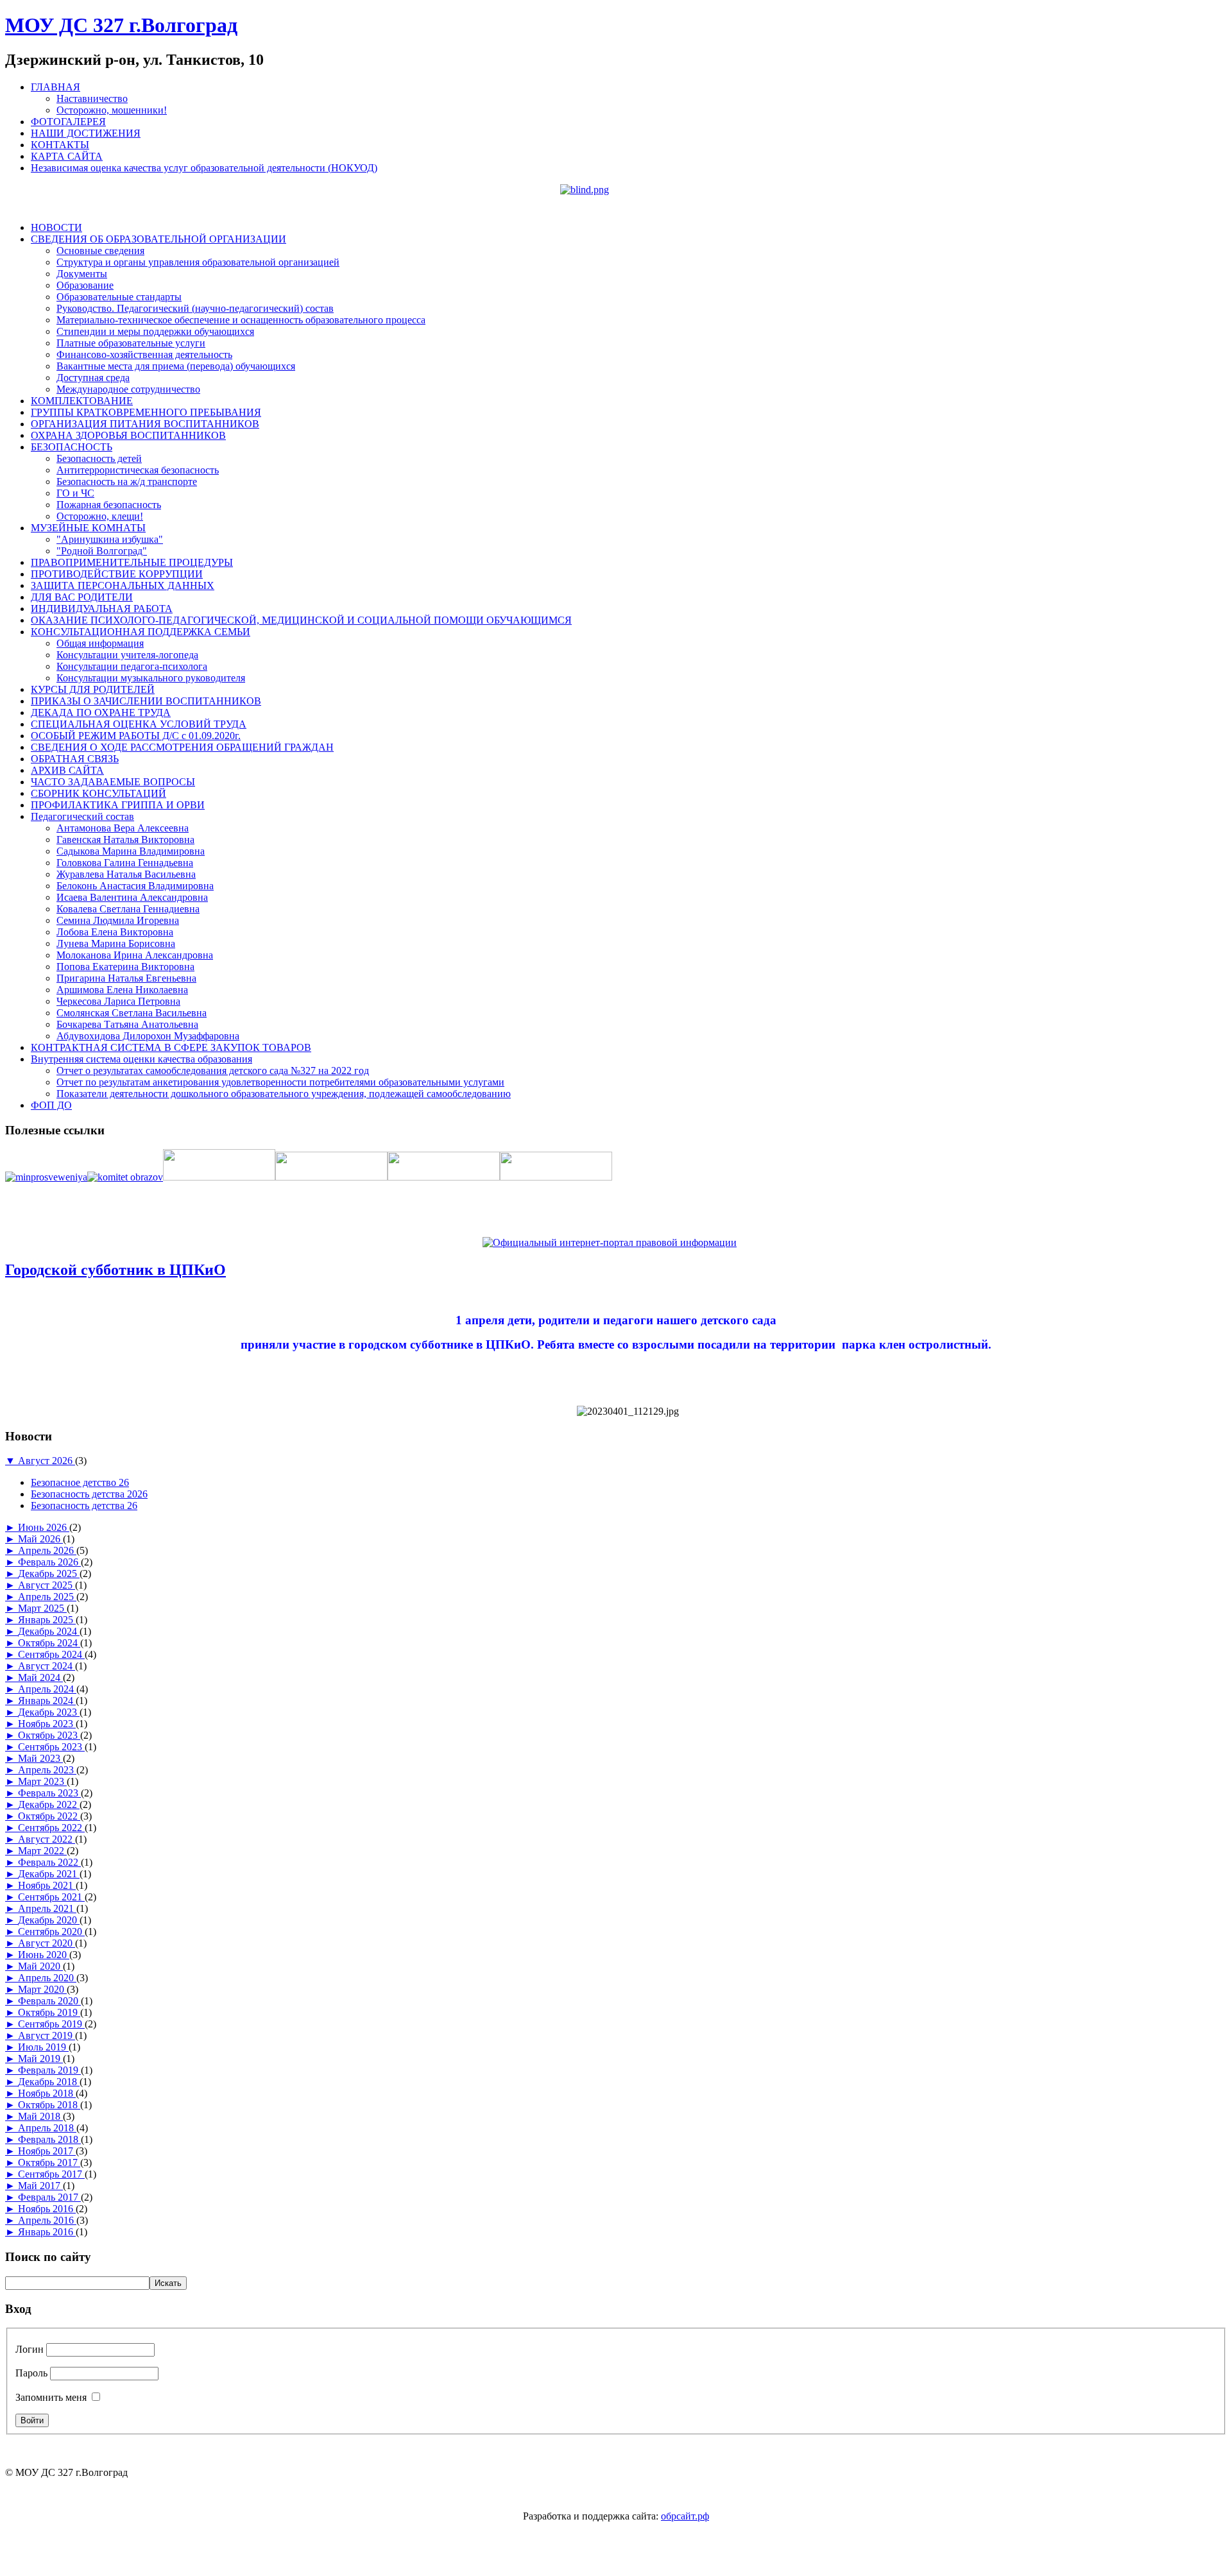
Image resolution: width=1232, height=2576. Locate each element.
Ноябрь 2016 (47, 2209)
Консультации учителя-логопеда (127, 655)
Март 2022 (42, 1851)
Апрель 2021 (47, 1908)
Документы (82, 274)
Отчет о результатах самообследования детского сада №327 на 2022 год (213, 1070)
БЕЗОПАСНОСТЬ (72, 447)
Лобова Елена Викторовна (115, 932)
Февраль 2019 (49, 2070)
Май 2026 (40, 1539)
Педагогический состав (82, 816)
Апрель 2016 (47, 2220)
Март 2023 (42, 1781)
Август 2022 (47, 1839)
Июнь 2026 (44, 1527)
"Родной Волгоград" (102, 551)
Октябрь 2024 (49, 1643)
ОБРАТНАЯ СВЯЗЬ (75, 759)
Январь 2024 (47, 1701)
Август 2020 (47, 1943)
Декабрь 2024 (49, 1631)
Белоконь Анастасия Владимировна (135, 886)
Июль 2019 (43, 2047)
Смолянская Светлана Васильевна (132, 1013)
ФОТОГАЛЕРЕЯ (68, 122)
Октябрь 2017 (49, 2162)
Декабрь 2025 (49, 1574)
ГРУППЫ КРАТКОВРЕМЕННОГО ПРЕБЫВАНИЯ (146, 412)
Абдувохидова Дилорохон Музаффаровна (148, 1036)
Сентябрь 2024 (51, 1654)
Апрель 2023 (47, 1770)
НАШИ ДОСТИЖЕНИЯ (86, 133)
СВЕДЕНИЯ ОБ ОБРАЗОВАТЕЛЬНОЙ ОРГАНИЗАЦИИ (158, 239)
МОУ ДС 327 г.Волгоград (121, 25)
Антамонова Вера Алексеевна (123, 828)
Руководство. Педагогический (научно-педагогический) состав (195, 308)
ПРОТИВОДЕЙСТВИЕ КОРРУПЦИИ (117, 574)
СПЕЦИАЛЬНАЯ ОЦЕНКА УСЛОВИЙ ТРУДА (139, 724)
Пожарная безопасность (109, 505)
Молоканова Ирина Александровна (135, 955)
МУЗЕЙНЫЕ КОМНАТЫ (88, 528)
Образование (85, 285)
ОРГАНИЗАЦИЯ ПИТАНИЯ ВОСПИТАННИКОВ (145, 424)
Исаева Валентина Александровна (132, 897)
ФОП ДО (51, 1105)
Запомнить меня (51, 2397)
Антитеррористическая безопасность (138, 470)
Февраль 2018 (49, 2139)
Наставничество (92, 98)
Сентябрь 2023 (51, 1747)
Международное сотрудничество (128, 389)
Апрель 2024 (47, 1689)
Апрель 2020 (47, 1978)
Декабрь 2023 (49, 1712)
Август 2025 (47, 1585)
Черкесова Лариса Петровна (118, 1001)
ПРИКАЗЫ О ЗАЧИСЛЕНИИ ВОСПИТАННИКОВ (146, 701)
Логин (30, 2349)
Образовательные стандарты (119, 297)
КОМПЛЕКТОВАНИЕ (82, 401)
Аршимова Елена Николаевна (122, 990)
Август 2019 (47, 2035)
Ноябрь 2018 (47, 2093)
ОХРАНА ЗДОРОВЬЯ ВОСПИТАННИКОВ (128, 435)
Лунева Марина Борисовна (116, 943)
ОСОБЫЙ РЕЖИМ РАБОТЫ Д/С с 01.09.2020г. (136, 736)
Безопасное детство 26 (80, 1482)
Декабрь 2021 (49, 1874)
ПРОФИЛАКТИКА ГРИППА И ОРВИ (118, 805)
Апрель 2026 (47, 1550)
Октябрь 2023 (49, 1735)
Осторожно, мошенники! (112, 110)
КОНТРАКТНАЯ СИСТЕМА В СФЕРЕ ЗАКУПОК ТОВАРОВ (171, 1047)
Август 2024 (47, 1666)
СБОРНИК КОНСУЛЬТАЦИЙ (98, 793)
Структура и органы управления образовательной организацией (198, 262)
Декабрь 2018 (49, 2082)
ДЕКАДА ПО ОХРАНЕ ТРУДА (101, 712)
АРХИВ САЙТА (67, 770)
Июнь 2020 (44, 1955)
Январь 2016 (47, 2232)
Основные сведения (100, 251)
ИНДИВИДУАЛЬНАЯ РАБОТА (102, 609)
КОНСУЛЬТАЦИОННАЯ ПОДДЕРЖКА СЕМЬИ (141, 632)
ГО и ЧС (75, 493)
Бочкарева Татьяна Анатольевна (127, 1024)
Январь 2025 (47, 1620)
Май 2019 (40, 2059)
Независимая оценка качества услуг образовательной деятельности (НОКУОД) (204, 168)
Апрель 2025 (47, 1597)
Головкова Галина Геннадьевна (125, 863)
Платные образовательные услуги (131, 343)
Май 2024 (40, 1677)
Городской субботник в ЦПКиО (116, 1270)
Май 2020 (40, 1966)
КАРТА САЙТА (67, 156)
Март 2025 (42, 1608)
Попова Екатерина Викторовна (125, 967)
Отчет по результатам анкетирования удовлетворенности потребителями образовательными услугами (280, 1082)
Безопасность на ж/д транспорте (127, 482)
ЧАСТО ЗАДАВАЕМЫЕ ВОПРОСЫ (113, 782)
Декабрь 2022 (49, 1804)
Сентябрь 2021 (51, 1897)
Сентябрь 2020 (51, 1932)
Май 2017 (40, 2186)
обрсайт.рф (685, 2516)
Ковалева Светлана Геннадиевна (128, 909)
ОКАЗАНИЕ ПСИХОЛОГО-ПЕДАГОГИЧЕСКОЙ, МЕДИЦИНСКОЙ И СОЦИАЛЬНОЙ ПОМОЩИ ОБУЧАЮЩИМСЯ (301, 620)
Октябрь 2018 (49, 2105)
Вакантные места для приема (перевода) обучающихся (176, 366)
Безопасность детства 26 (84, 1506)
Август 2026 (47, 1461)
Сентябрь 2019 (51, 2024)
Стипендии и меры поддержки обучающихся (155, 331)
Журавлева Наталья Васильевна (126, 874)
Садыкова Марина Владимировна (131, 851)
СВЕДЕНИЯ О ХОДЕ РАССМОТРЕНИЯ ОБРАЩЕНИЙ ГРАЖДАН (182, 747)
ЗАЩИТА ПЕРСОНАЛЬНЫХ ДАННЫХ (123, 585)
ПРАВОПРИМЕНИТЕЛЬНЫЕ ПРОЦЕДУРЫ (132, 562)
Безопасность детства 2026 (89, 1494)
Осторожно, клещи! (100, 516)
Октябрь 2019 (49, 2012)
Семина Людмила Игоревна (118, 920)
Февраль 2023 (49, 1793)
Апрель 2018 (47, 2128)
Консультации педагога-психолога (132, 666)
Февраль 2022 (49, 1862)
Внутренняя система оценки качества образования (141, 1059)
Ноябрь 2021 (47, 1885)
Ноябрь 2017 (47, 2151)
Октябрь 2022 (49, 1816)
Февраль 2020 (49, 2001)
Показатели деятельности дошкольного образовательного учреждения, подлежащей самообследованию (284, 1094)
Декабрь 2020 (49, 1920)
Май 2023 (40, 1758)
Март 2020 (42, 1989)
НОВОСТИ (56, 227)
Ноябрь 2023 (47, 1724)
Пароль (31, 2373)
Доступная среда (93, 378)
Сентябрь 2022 (51, 1828)
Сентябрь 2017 (51, 2174)
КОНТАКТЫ (60, 145)
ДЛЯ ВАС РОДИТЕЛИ (82, 597)
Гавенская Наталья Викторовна (125, 840)
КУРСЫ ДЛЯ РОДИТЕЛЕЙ (93, 689)
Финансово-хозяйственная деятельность (144, 354)
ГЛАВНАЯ (56, 87)
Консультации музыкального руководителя (151, 678)
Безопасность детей (99, 458)
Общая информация (100, 643)
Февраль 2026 (49, 1562)
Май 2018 (40, 2116)
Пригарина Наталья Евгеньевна (126, 978)
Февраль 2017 (49, 2197)
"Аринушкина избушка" (110, 539)
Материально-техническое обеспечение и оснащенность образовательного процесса (241, 320)
